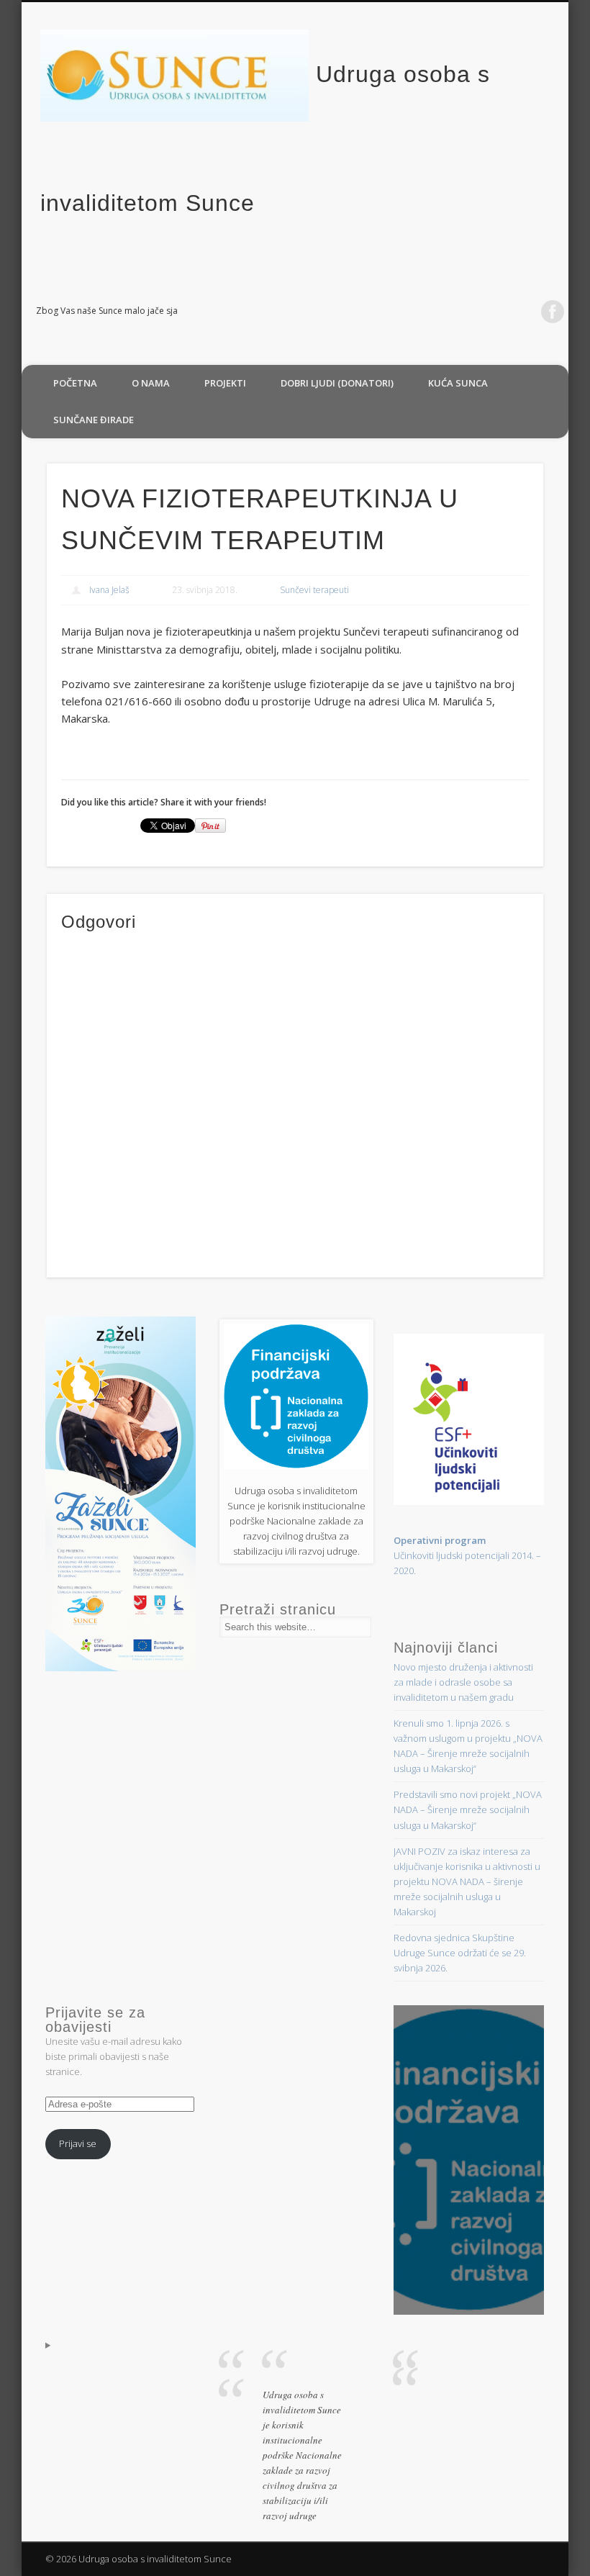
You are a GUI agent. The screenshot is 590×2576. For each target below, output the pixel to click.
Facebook (553, 312)
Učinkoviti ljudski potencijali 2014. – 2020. (467, 1555)
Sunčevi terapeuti (314, 590)
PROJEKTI (225, 383)
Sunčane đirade (94, 420)
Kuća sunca (458, 383)
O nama (151, 383)
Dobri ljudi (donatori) (337, 383)
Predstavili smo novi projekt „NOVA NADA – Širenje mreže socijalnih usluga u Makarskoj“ (468, 1809)
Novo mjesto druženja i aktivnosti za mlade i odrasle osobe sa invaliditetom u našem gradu (463, 1682)
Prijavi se (78, 2143)
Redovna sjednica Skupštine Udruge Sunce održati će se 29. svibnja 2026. (460, 1953)
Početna (75, 383)
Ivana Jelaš (109, 590)
